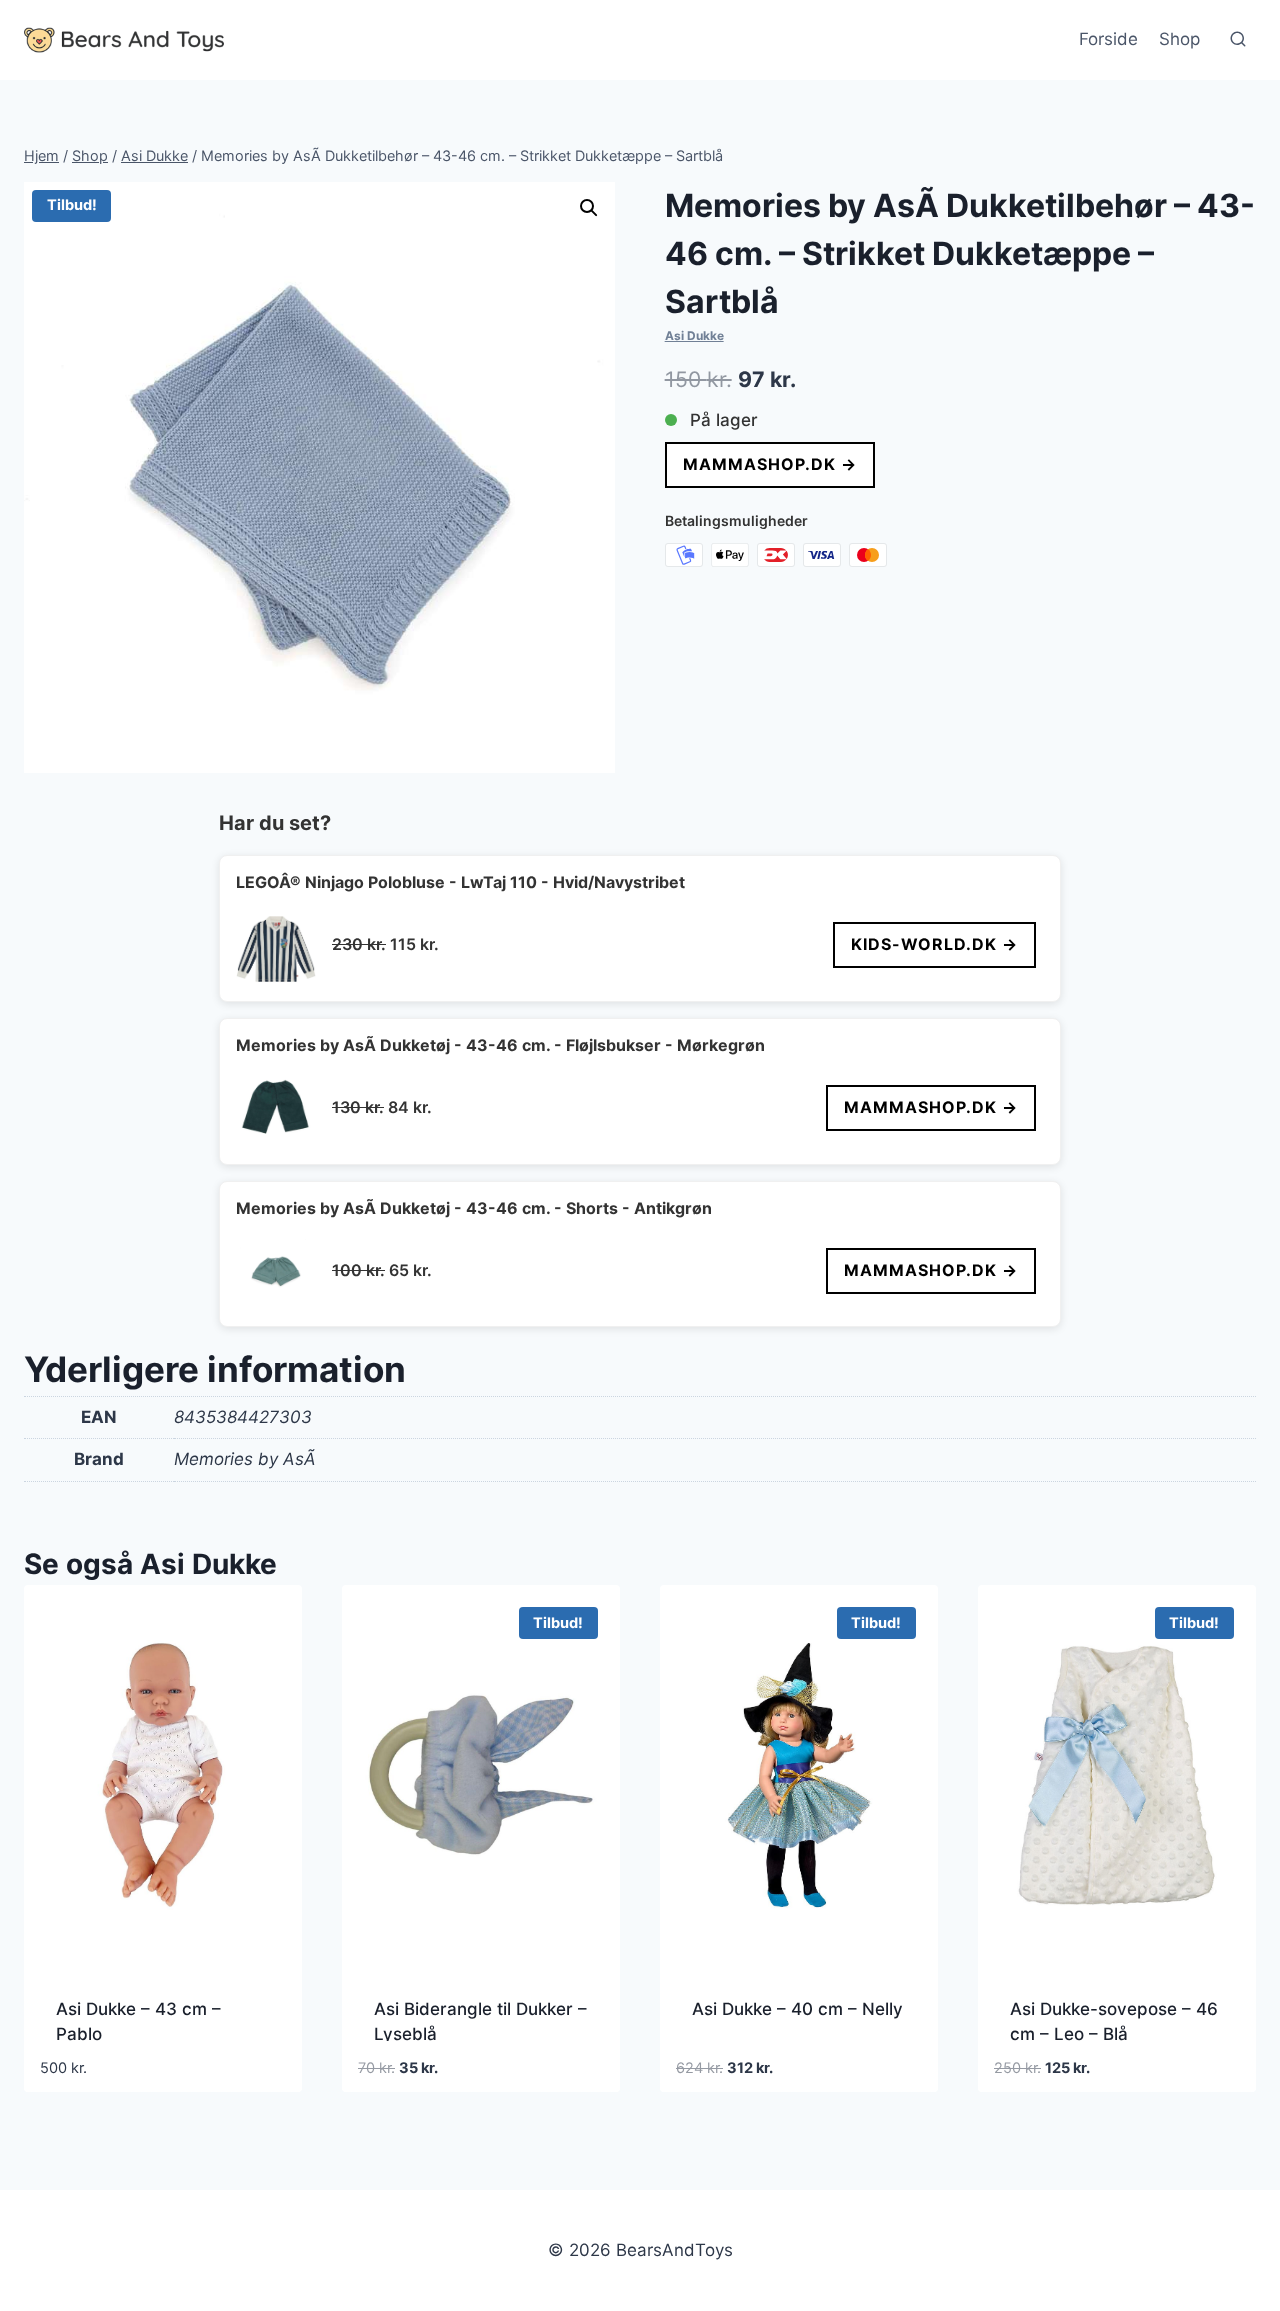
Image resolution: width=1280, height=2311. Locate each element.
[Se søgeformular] (1238, 40)
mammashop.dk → (770, 464)
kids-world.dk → (934, 944)
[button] (589, 208)
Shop (1179, 39)
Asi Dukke (694, 335)
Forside (1108, 39)
